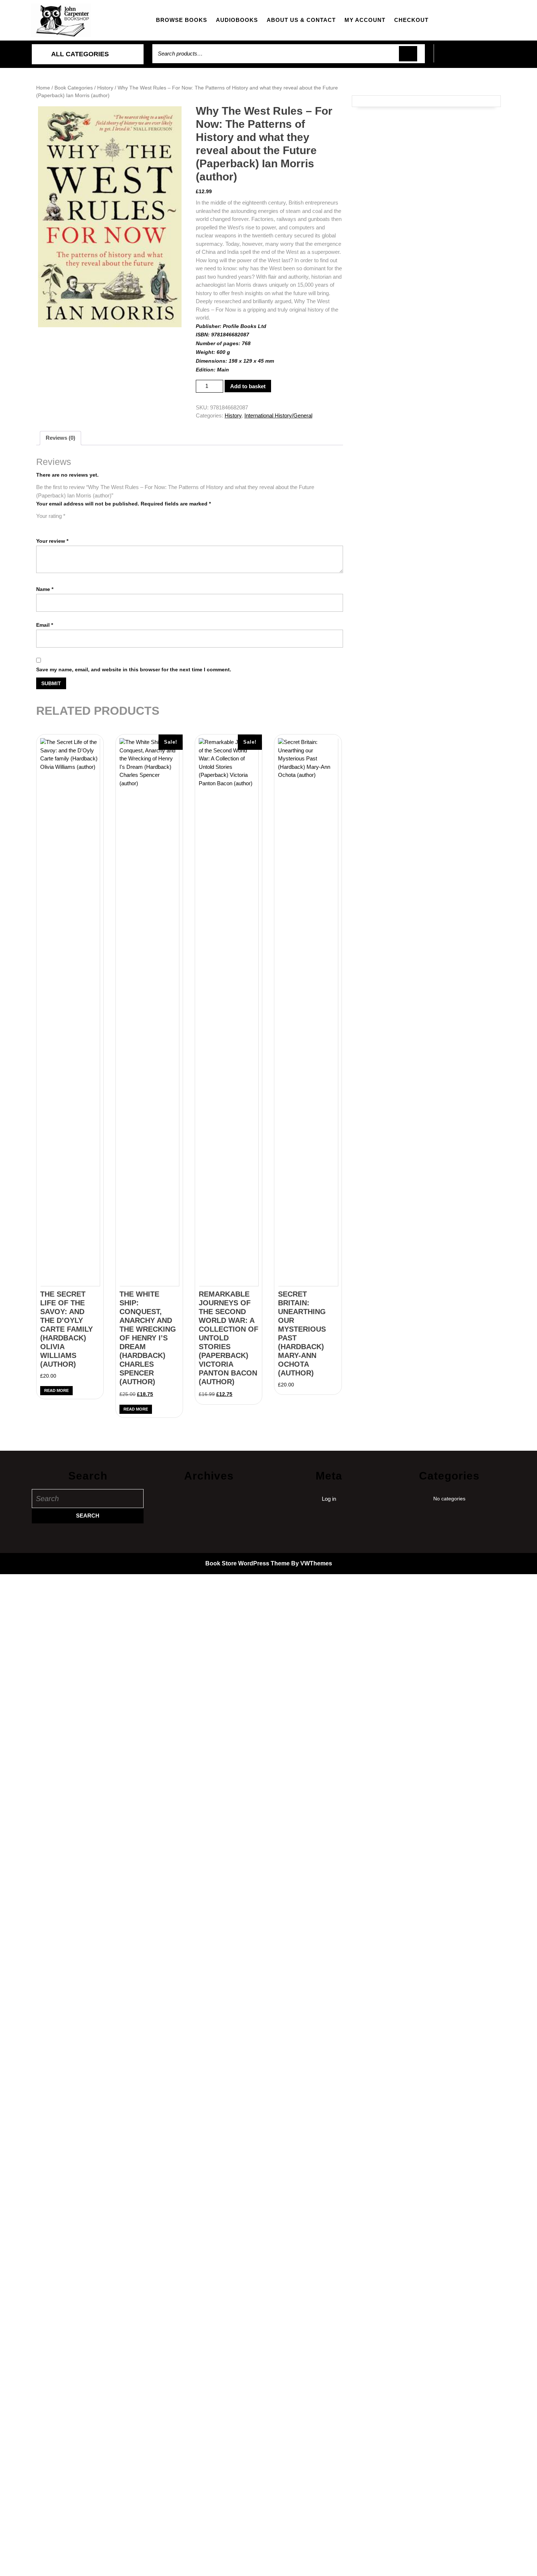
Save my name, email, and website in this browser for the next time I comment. (134, 669)
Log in (329, 1499)
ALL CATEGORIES (80, 54)
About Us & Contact (301, 20)
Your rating (51, 516)
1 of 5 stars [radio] (41, 524)
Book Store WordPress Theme (247, 1563)
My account (365, 20)
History (105, 88)
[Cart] (470, 58)
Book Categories (74, 88)
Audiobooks (237, 20)
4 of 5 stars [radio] (71, 524)
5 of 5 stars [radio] (81, 524)
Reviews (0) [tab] (60, 438)
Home (43, 88)
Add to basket (248, 386)
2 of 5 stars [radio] (51, 524)
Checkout (411, 20)
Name (45, 589)
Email (45, 625)
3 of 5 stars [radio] (61, 524)
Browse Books (182, 20)
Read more (56, 1390)
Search (408, 54)
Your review (52, 541)
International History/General (278, 415)
